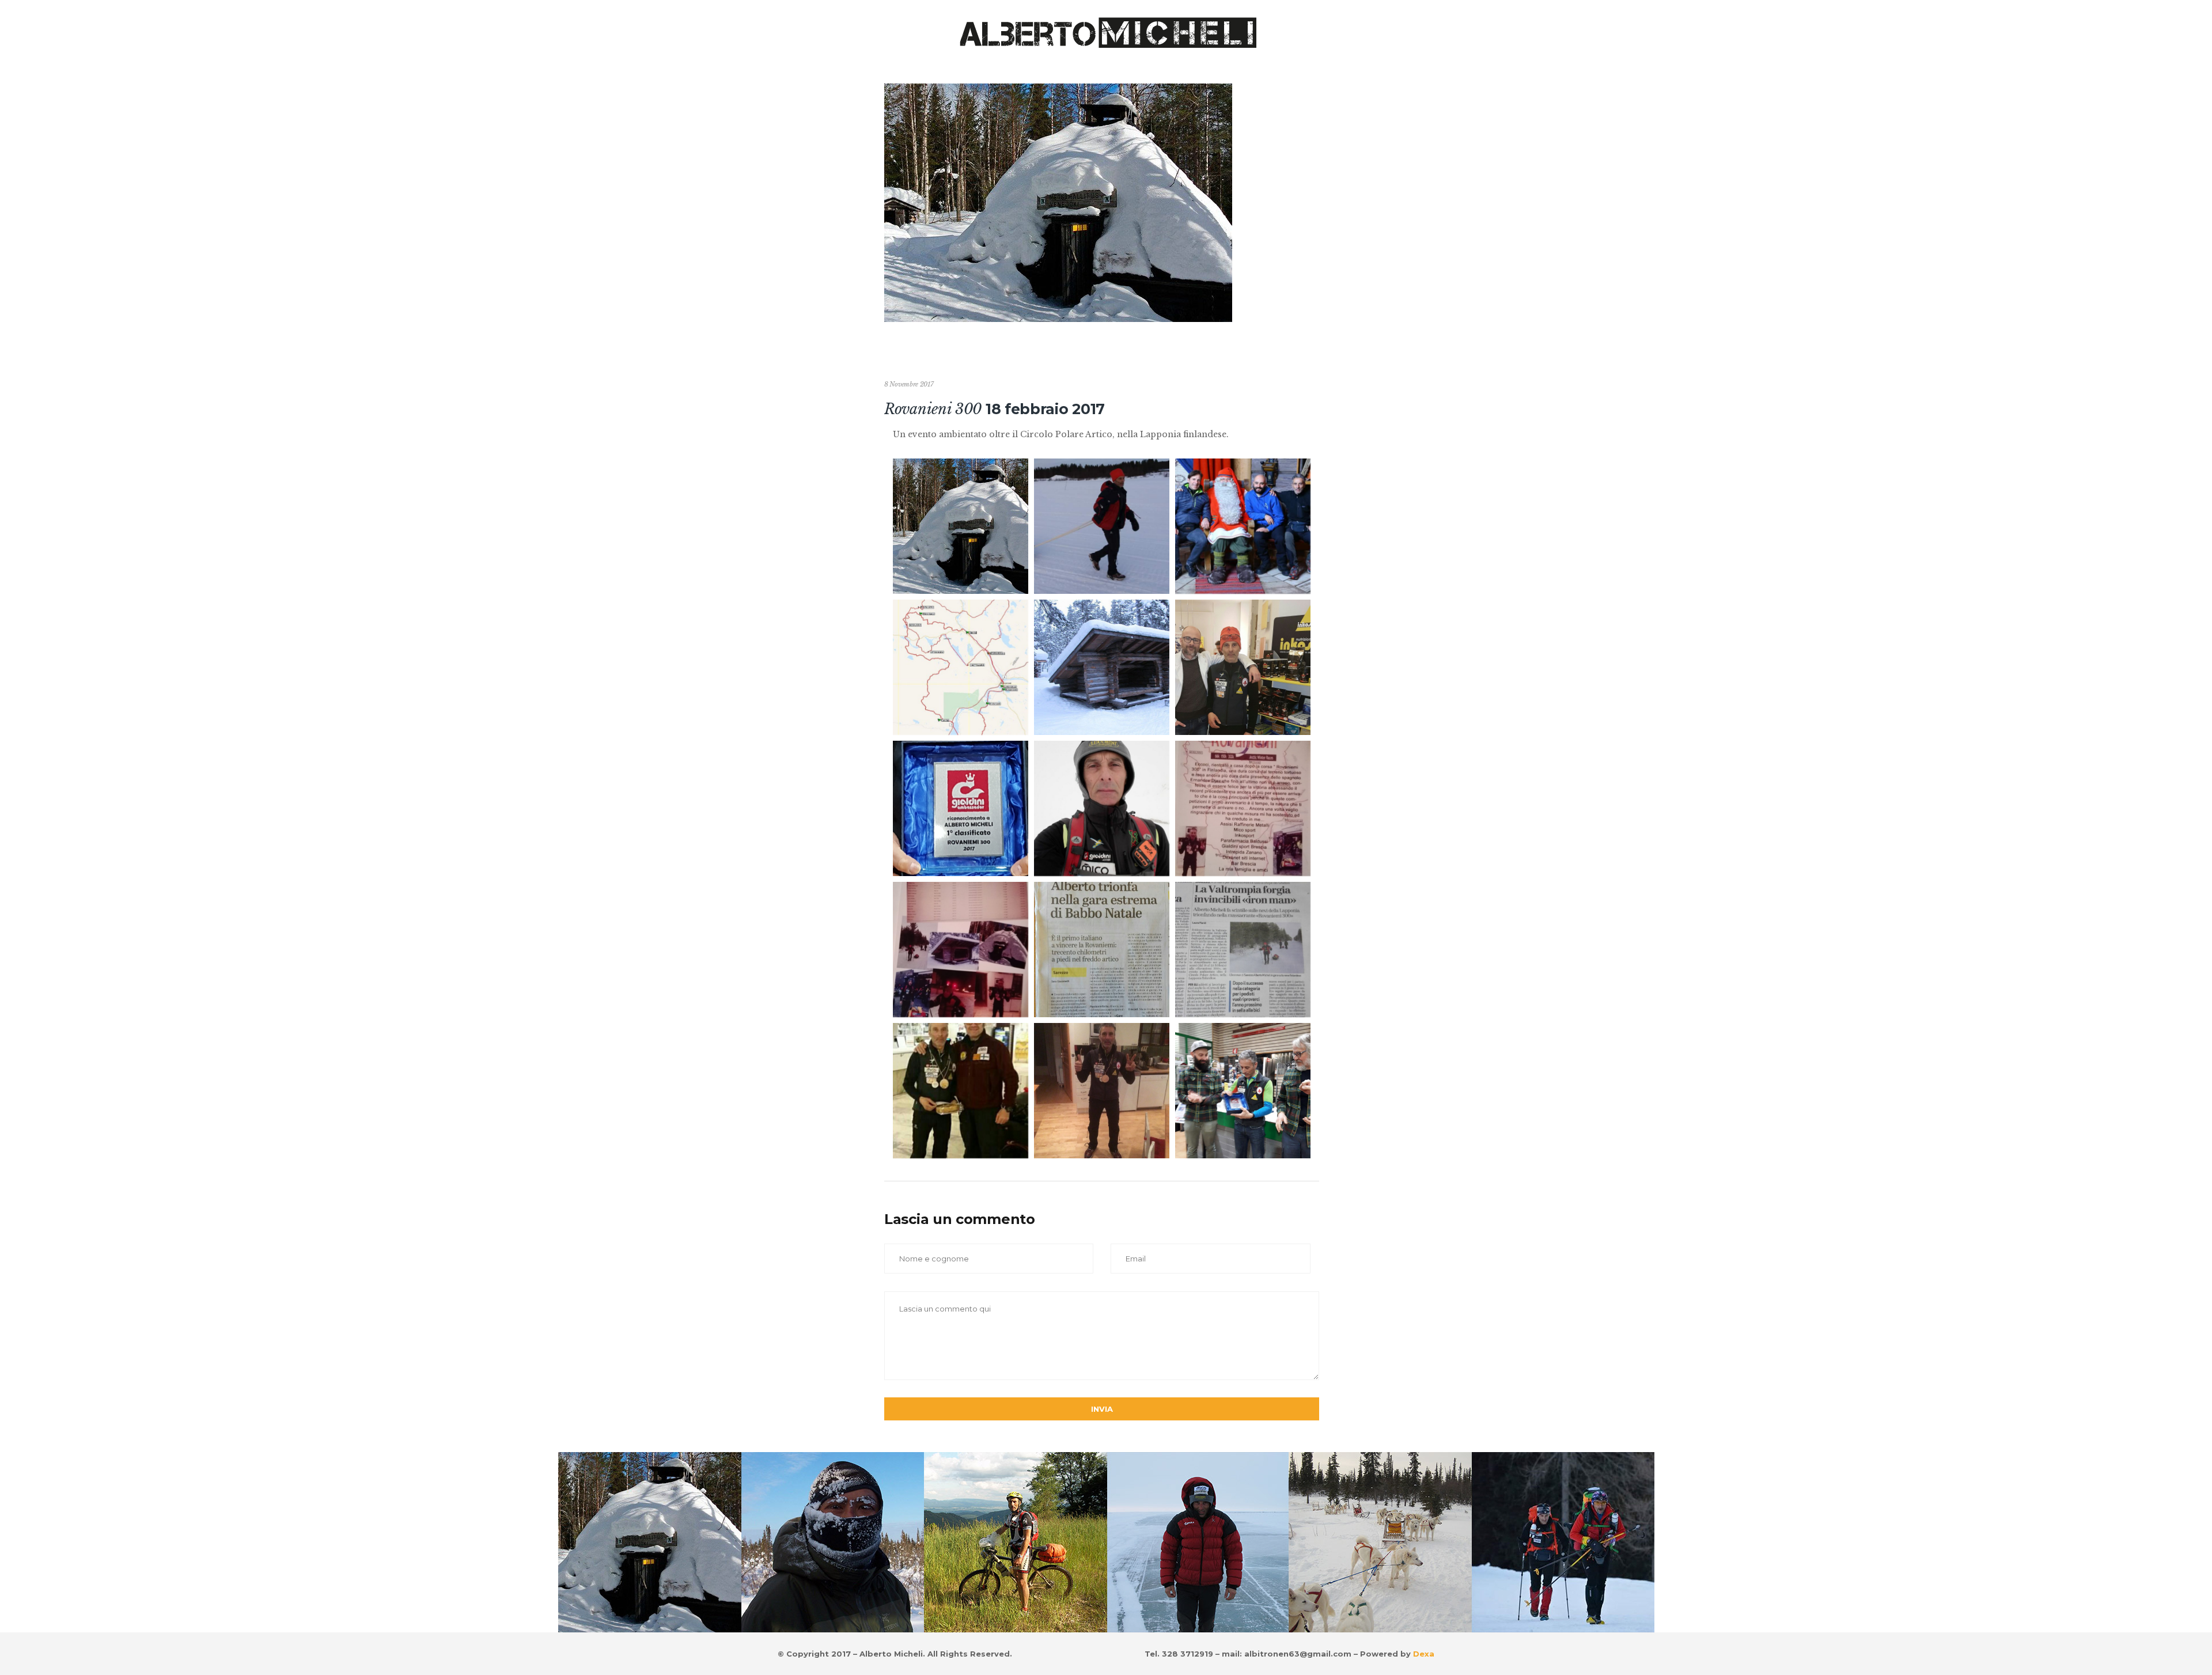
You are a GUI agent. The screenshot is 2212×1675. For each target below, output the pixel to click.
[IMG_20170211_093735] (1102, 808)
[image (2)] (961, 667)
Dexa (1423, 1654)
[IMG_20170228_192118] (1243, 808)
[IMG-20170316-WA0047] (1243, 1091)
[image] (961, 526)
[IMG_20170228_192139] (961, 950)
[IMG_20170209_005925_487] (1243, 667)
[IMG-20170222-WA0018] (1102, 1091)
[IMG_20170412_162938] (961, 1091)
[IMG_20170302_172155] (1102, 950)
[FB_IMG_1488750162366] (1243, 526)
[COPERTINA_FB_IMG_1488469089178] (1102, 526)
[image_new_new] (1102, 667)
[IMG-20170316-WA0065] (961, 808)
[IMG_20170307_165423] (1243, 950)
